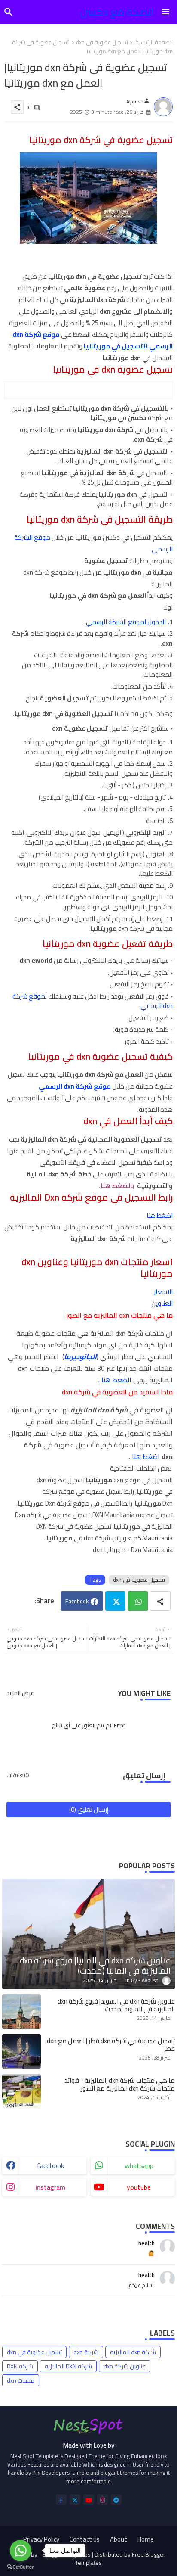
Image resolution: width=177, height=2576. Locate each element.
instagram (50, 2187)
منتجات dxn (21, 2380)
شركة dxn (86, 2352)
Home (146, 2539)
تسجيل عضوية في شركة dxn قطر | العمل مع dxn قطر (111, 2045)
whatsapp (139, 2165)
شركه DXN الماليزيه (68, 2366)
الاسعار (163, 1292)
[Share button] (160, 1601)
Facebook (77, 1601)
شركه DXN (20, 2366)
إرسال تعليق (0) (89, 1809)
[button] (9, 12)
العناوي (164, 1303)
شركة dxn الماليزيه (133, 2352)
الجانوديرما (80, 1356)
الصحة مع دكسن (117, 12)
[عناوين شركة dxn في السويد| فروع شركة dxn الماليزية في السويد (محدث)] (21, 2012)
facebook (50, 2165)
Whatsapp (138, 1601)
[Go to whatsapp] (21, 2551)
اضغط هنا (160, 1215)
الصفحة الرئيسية (154, 43)
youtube (139, 2187)
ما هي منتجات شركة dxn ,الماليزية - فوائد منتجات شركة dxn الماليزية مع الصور (120, 2084)
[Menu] (165, 12)
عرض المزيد (20, 1693)
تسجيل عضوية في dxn (102, 43)
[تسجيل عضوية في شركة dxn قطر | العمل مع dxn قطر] (21, 2051)
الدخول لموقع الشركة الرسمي (126, 622)
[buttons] (61, 2500)
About (119, 2539)
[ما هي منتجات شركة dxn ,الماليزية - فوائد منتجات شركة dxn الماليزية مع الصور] (21, 2091)
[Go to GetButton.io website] (21, 2567)
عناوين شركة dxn (125, 2366)
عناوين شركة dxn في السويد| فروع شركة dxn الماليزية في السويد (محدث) (116, 2005)
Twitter (115, 1601)
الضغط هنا (116, 1380)
